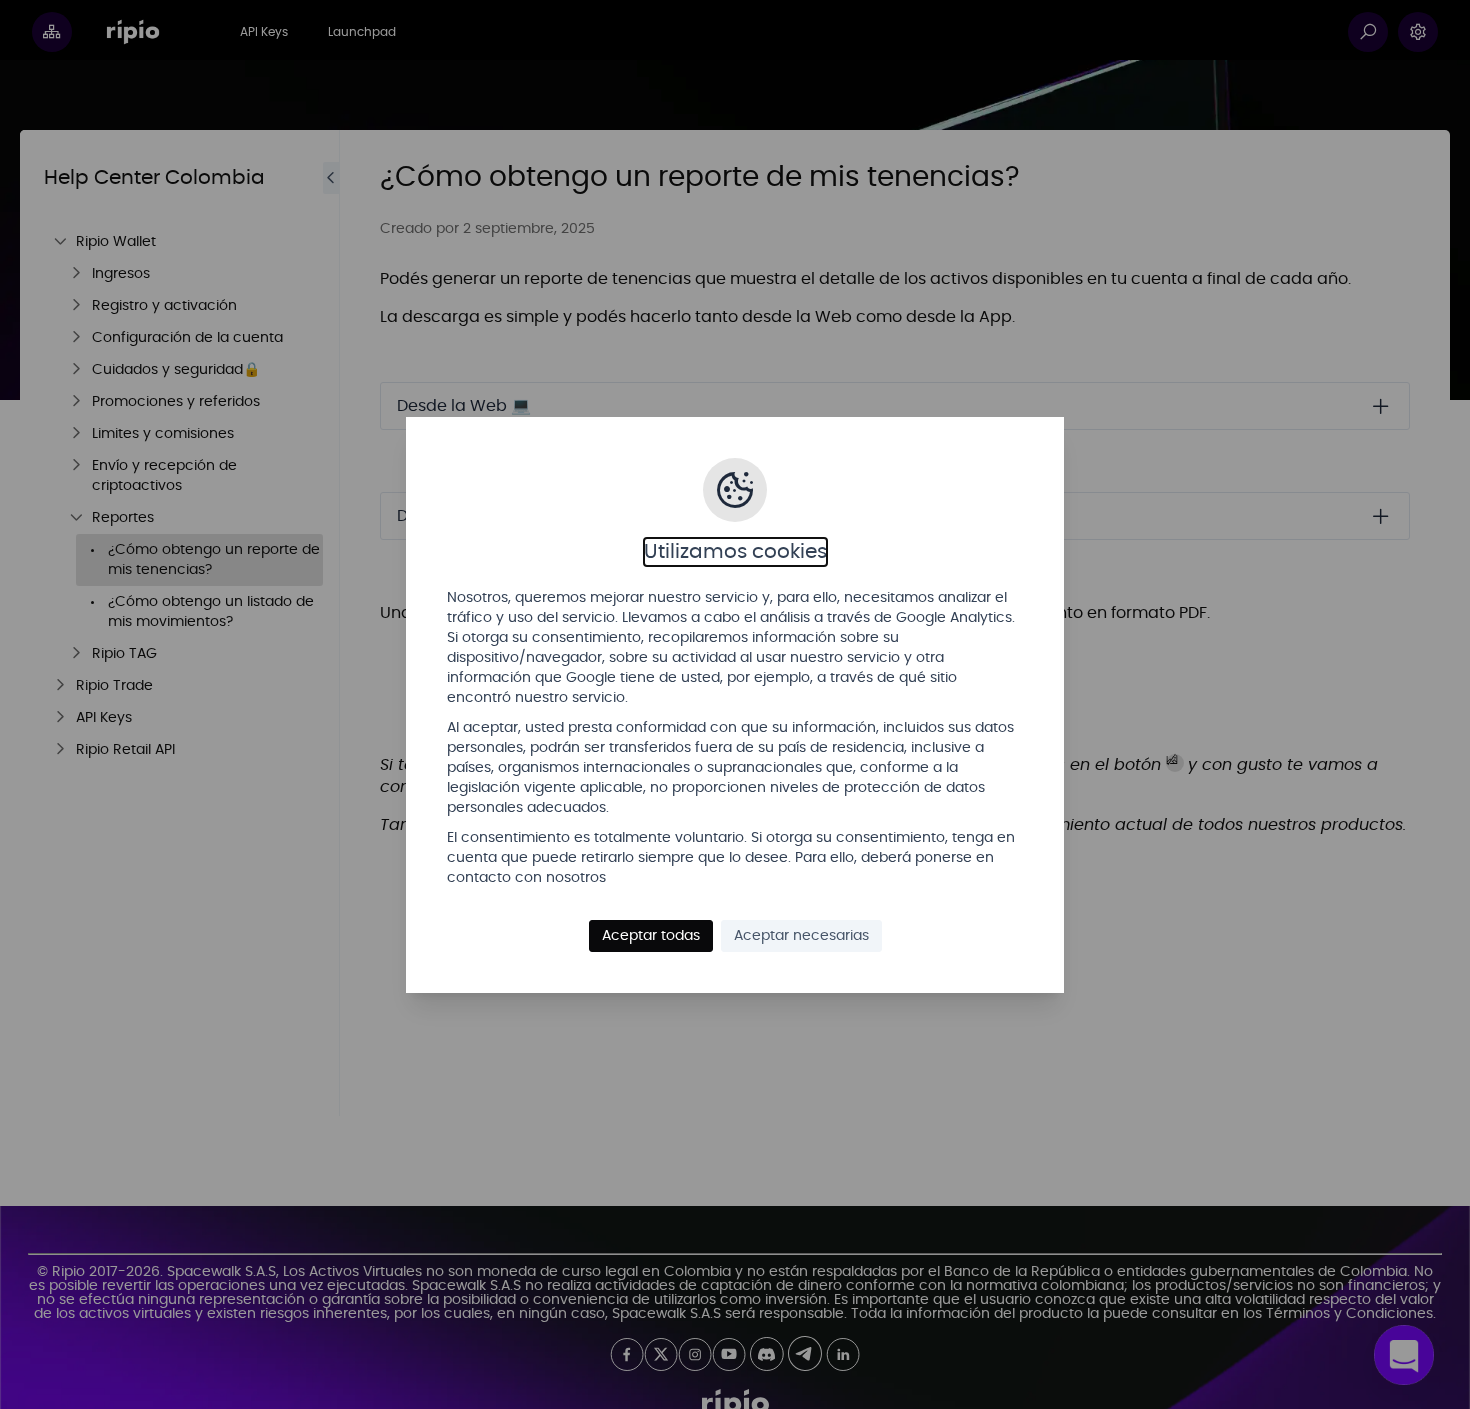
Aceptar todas (651, 936)
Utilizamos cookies (735, 552)
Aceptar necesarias (801, 936)
